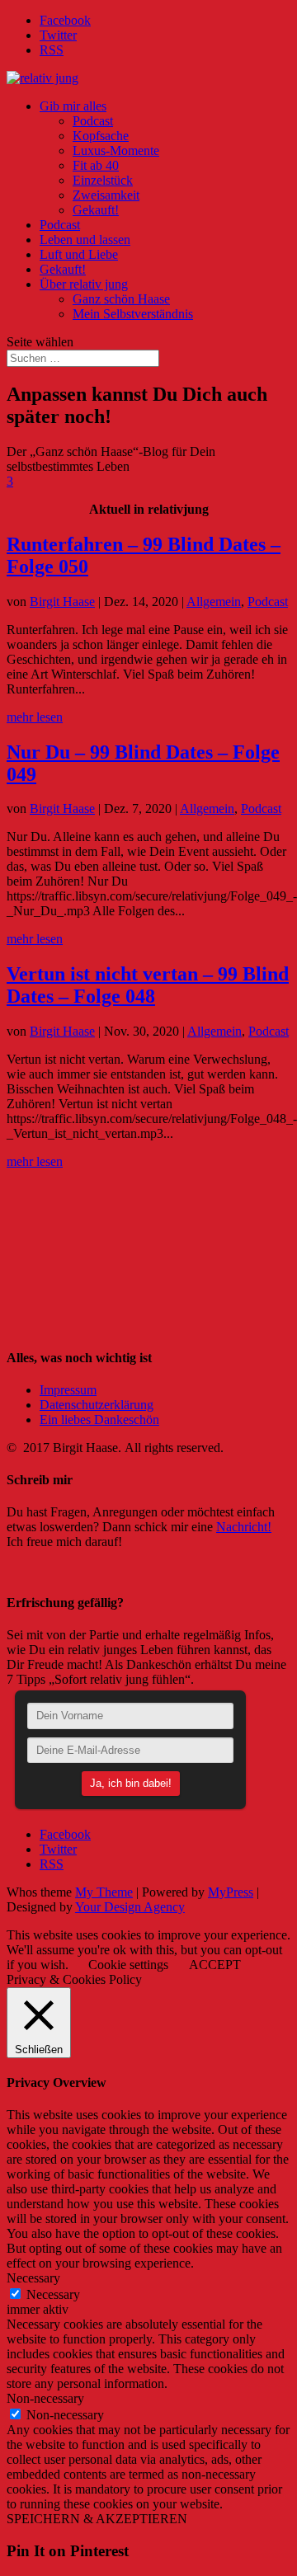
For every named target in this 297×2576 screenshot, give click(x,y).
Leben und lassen (85, 240)
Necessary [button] (33, 2278)
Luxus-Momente (116, 150)
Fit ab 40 (96, 165)
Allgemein (214, 602)
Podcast (93, 121)
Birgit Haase (62, 602)
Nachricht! (244, 1527)
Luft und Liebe (79, 254)
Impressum (68, 1390)
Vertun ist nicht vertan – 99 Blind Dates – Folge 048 (148, 985)
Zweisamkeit (106, 195)
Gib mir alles (73, 106)
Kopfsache (101, 136)
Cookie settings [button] (128, 1965)
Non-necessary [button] (45, 2398)
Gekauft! (96, 210)
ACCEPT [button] (215, 1965)
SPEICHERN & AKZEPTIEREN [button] (97, 2519)
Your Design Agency (130, 1907)
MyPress (231, 1892)
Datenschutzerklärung (97, 1405)
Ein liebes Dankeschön (99, 1420)
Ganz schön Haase (121, 299)
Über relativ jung (84, 284)
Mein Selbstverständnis (133, 314)
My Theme (104, 1892)
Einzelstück (103, 180)
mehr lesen (35, 717)
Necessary (53, 2294)
